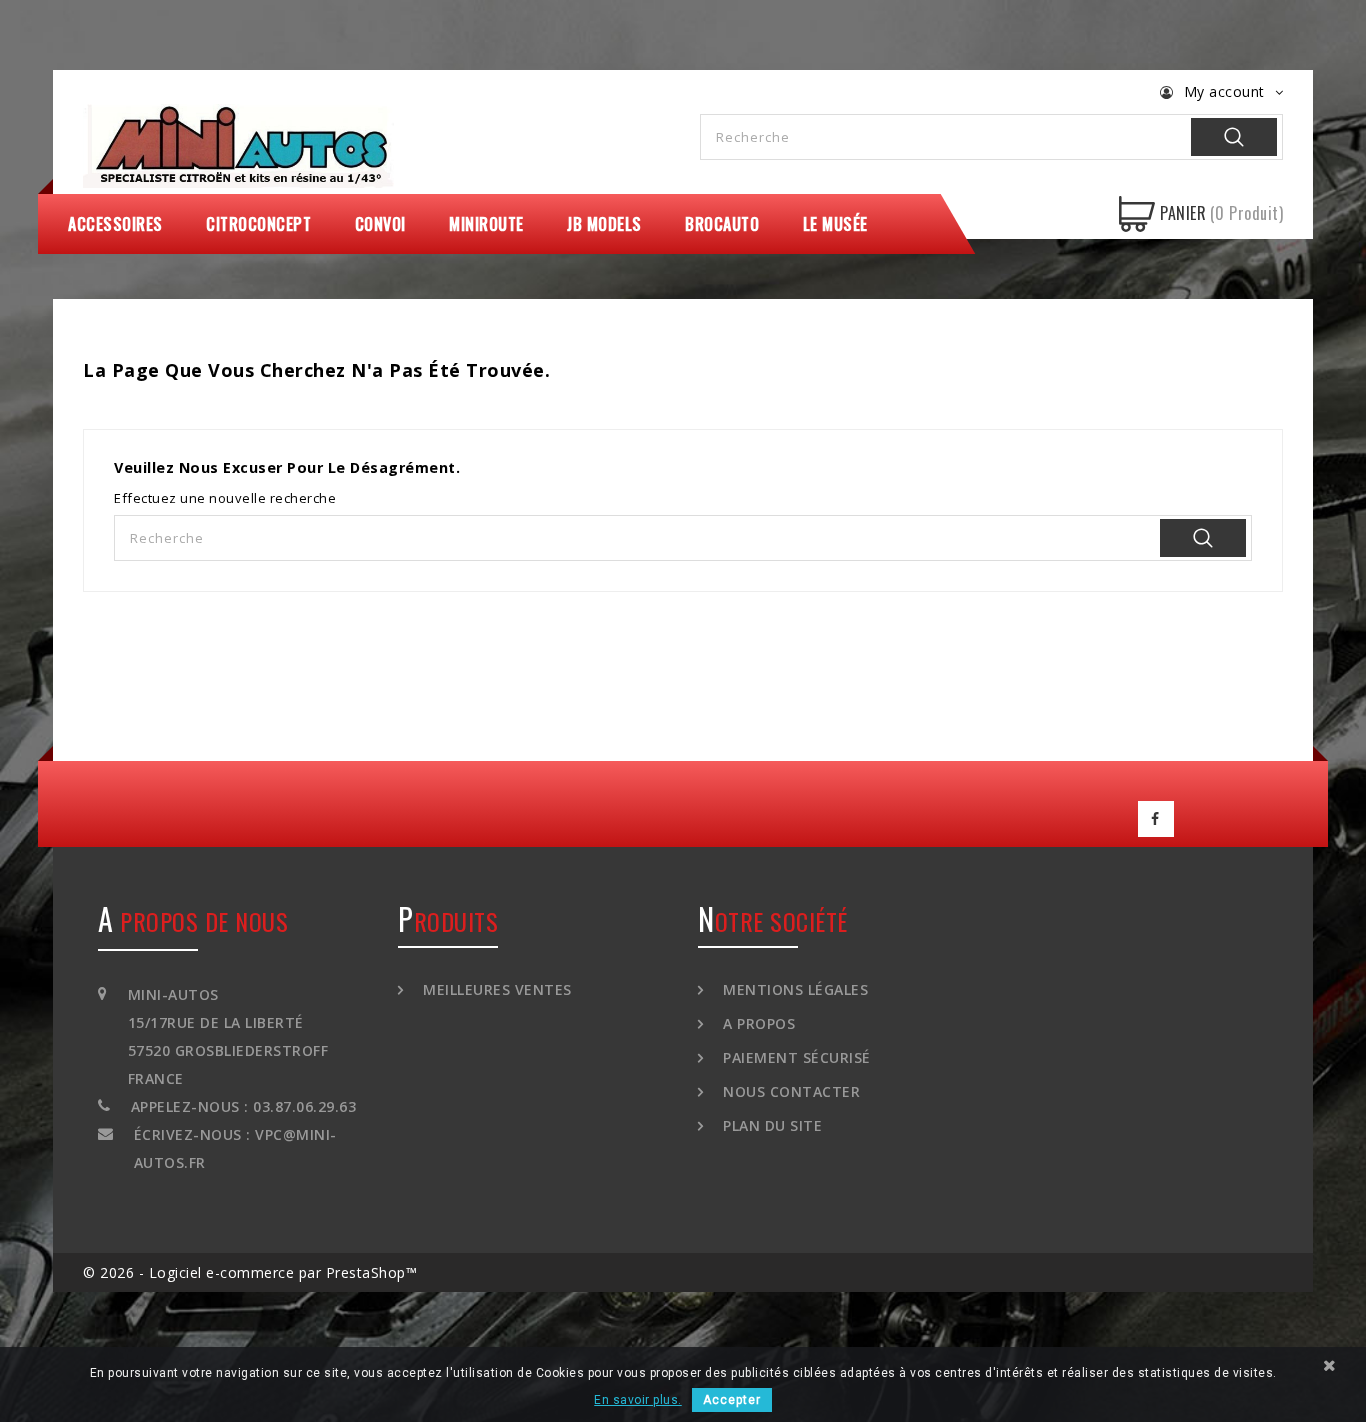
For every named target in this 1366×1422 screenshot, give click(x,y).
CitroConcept (258, 224)
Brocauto (722, 224)
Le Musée (835, 224)
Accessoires (115, 224)
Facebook (1156, 819)
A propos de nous (193, 921)
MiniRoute (486, 224)
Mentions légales (793, 989)
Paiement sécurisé (795, 1057)
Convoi (380, 224)
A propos (757, 1023)
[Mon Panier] (1137, 214)
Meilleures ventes (495, 989)
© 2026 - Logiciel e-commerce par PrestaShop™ (250, 1272)
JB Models (604, 224)
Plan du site (770, 1125)
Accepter (732, 1400)
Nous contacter (789, 1091)
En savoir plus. (638, 1400)
